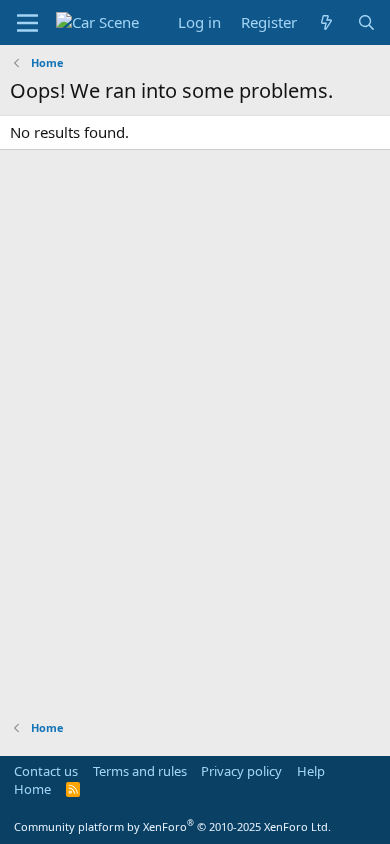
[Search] (366, 22)
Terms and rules (140, 771)
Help (311, 771)
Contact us (46, 771)
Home (32, 789)
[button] (27, 23)
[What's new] (326, 22)
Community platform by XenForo (172, 826)
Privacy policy (241, 771)
